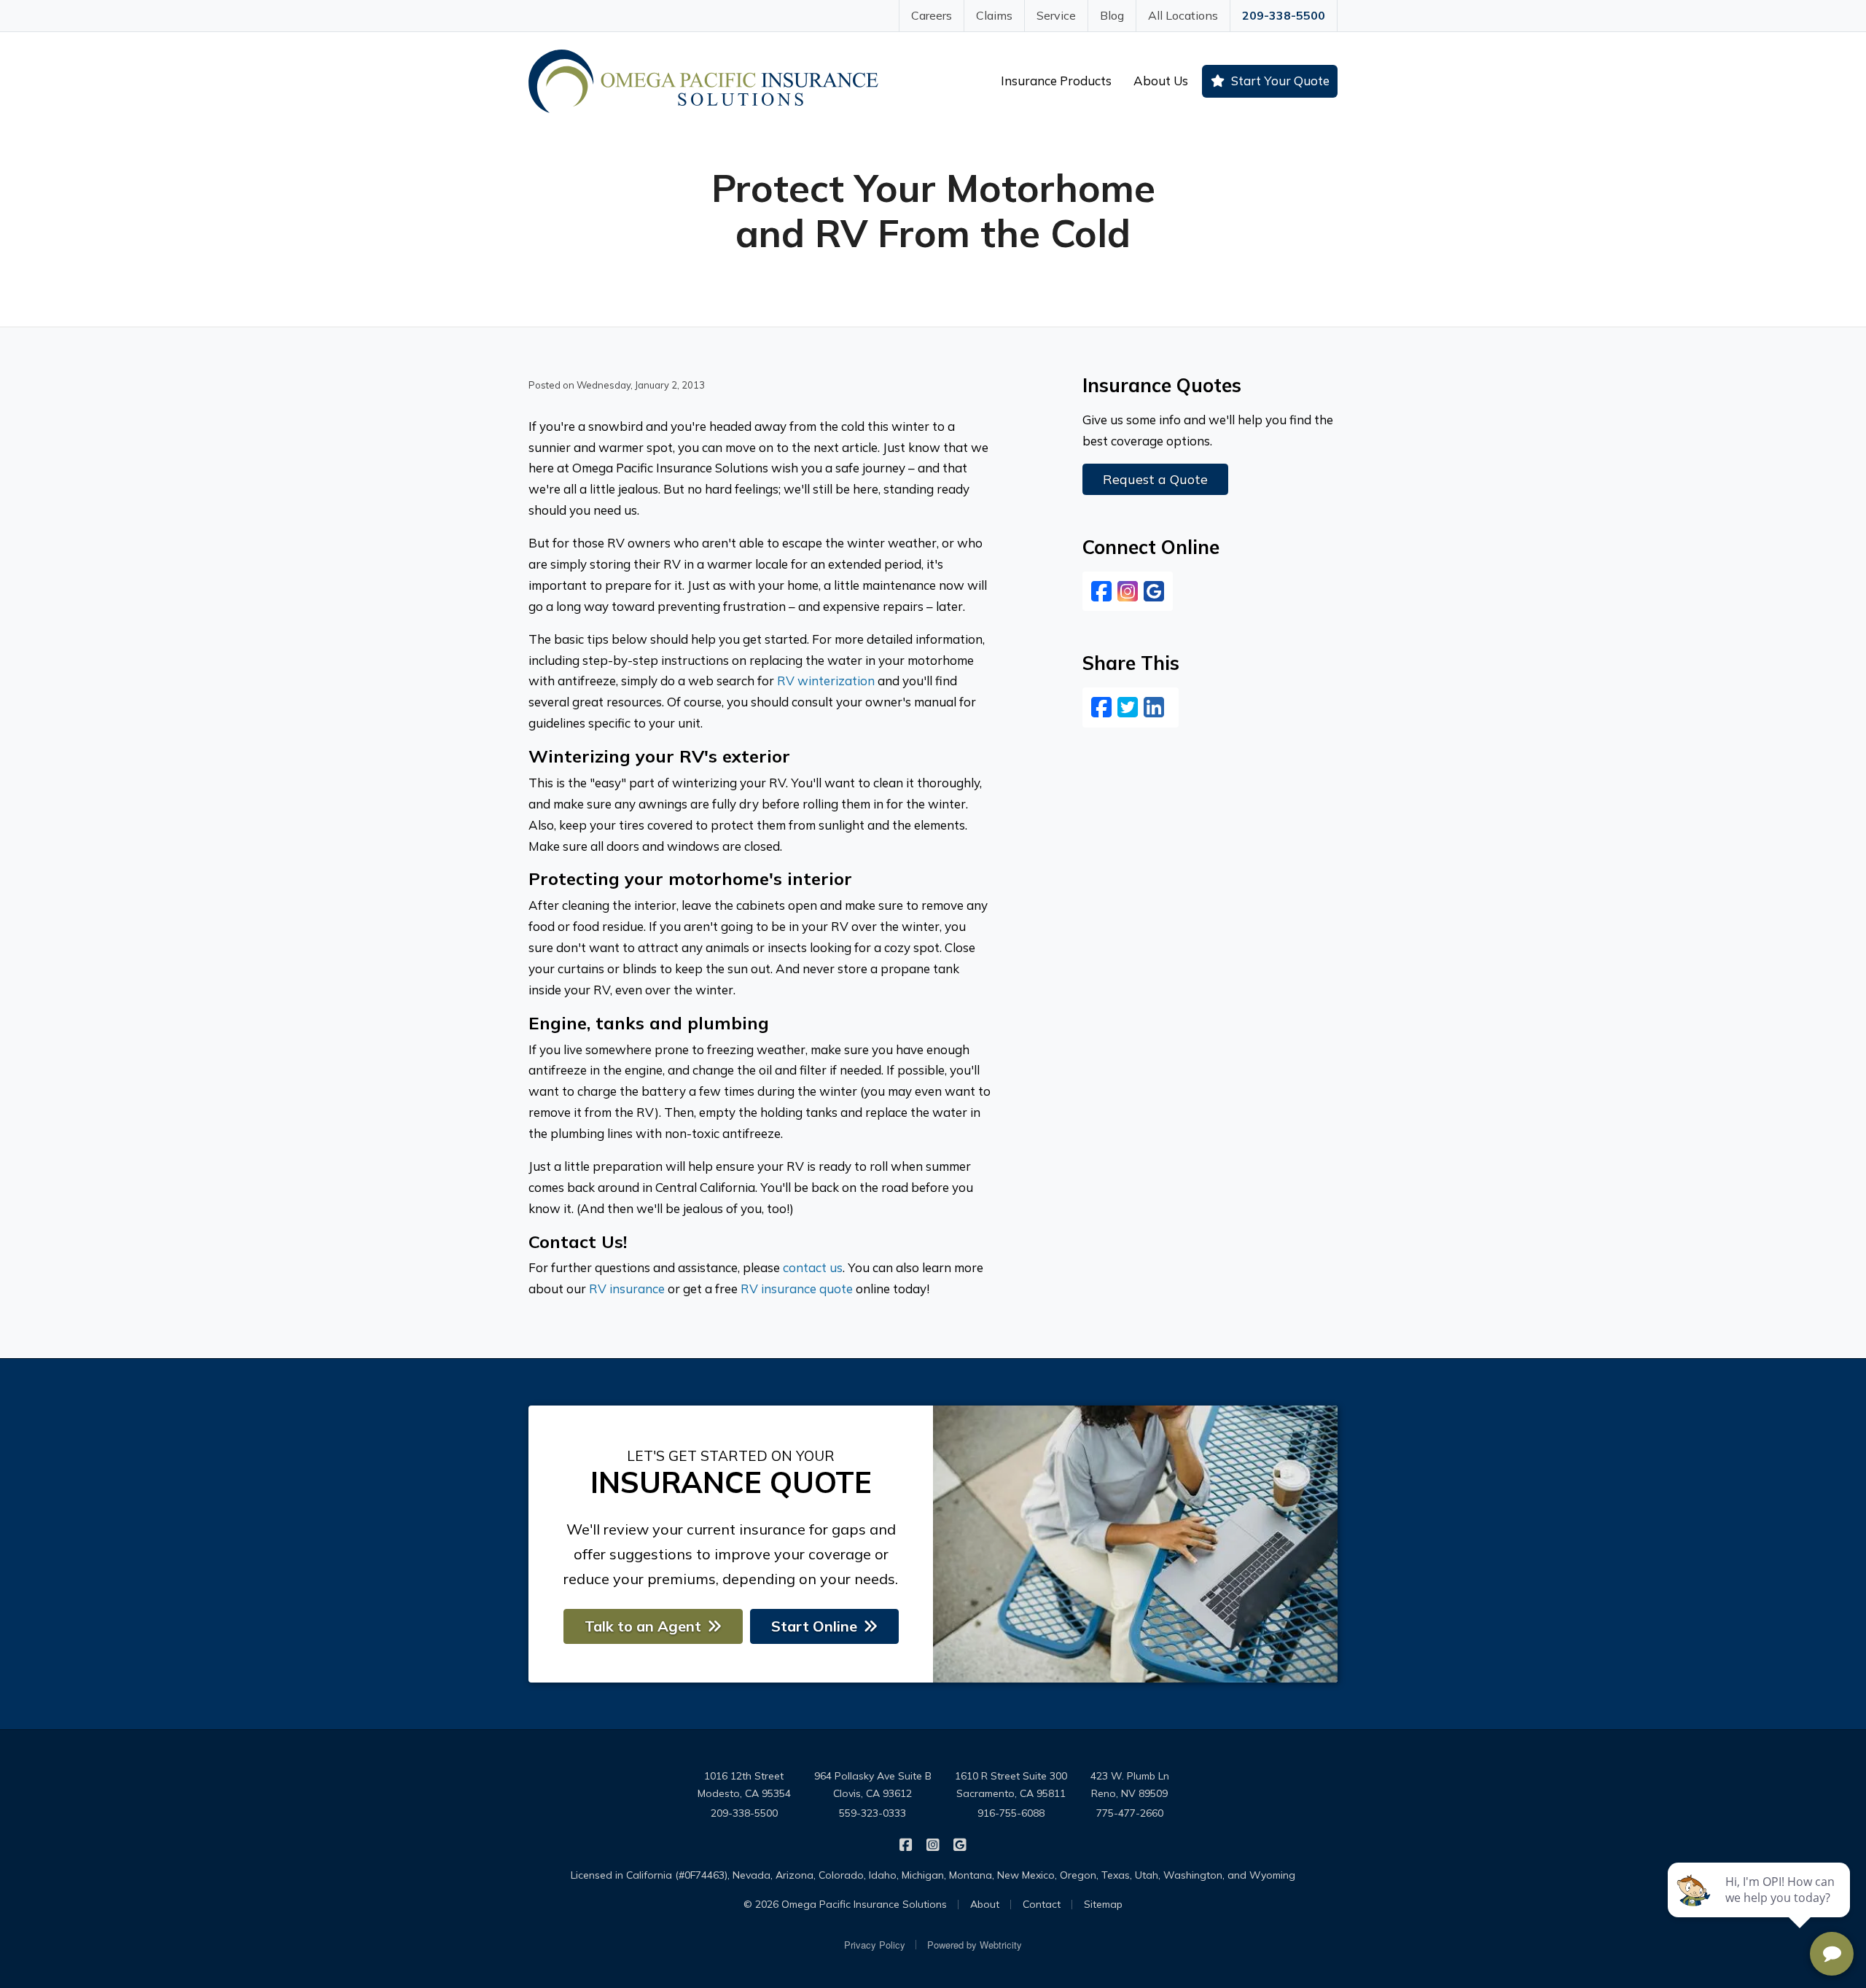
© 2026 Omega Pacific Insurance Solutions (845, 1904)
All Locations (1183, 15)
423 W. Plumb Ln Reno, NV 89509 (1130, 1785)
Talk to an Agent (643, 1626)
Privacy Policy (875, 1945)
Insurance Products (1056, 81)
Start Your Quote (1280, 81)
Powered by (975, 1945)
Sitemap (1103, 1904)
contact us (813, 1267)
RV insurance (627, 1289)
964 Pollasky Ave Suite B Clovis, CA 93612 (873, 1785)
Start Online (814, 1626)
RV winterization (826, 681)
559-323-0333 (873, 1813)
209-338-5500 (1284, 15)
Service (1056, 15)
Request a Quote (1155, 479)
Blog (1112, 15)
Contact (1042, 1904)
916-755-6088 (1011, 1813)
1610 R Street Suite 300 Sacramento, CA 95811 (1011, 1785)
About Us (1161, 81)
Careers (932, 15)
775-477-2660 (1130, 1813)
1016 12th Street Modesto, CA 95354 (744, 1785)
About (985, 1904)
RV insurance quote (797, 1289)
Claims (994, 15)
